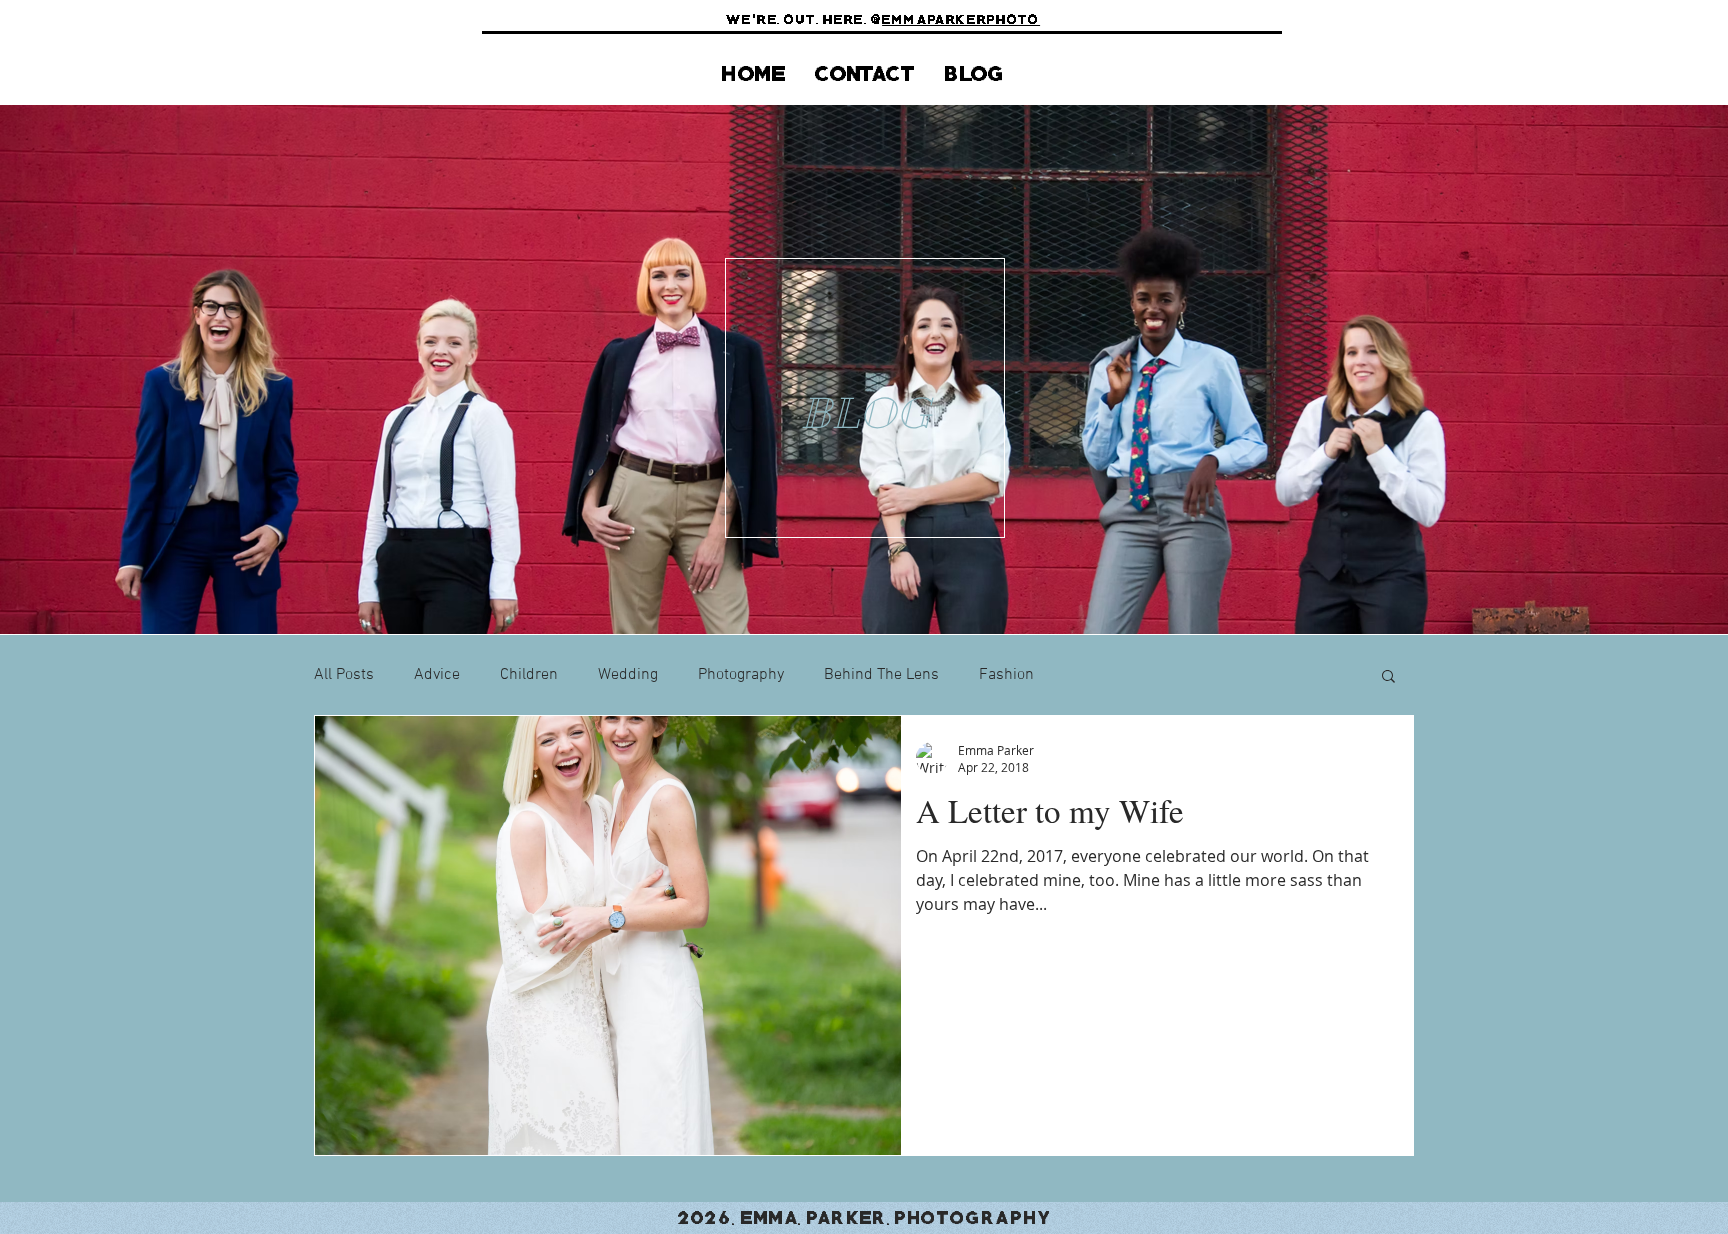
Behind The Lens (881, 675)
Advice (437, 675)
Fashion (1006, 675)
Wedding (628, 675)
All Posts (344, 675)
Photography (741, 675)
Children (529, 675)
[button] (1388, 677)
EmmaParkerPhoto (961, 18)
